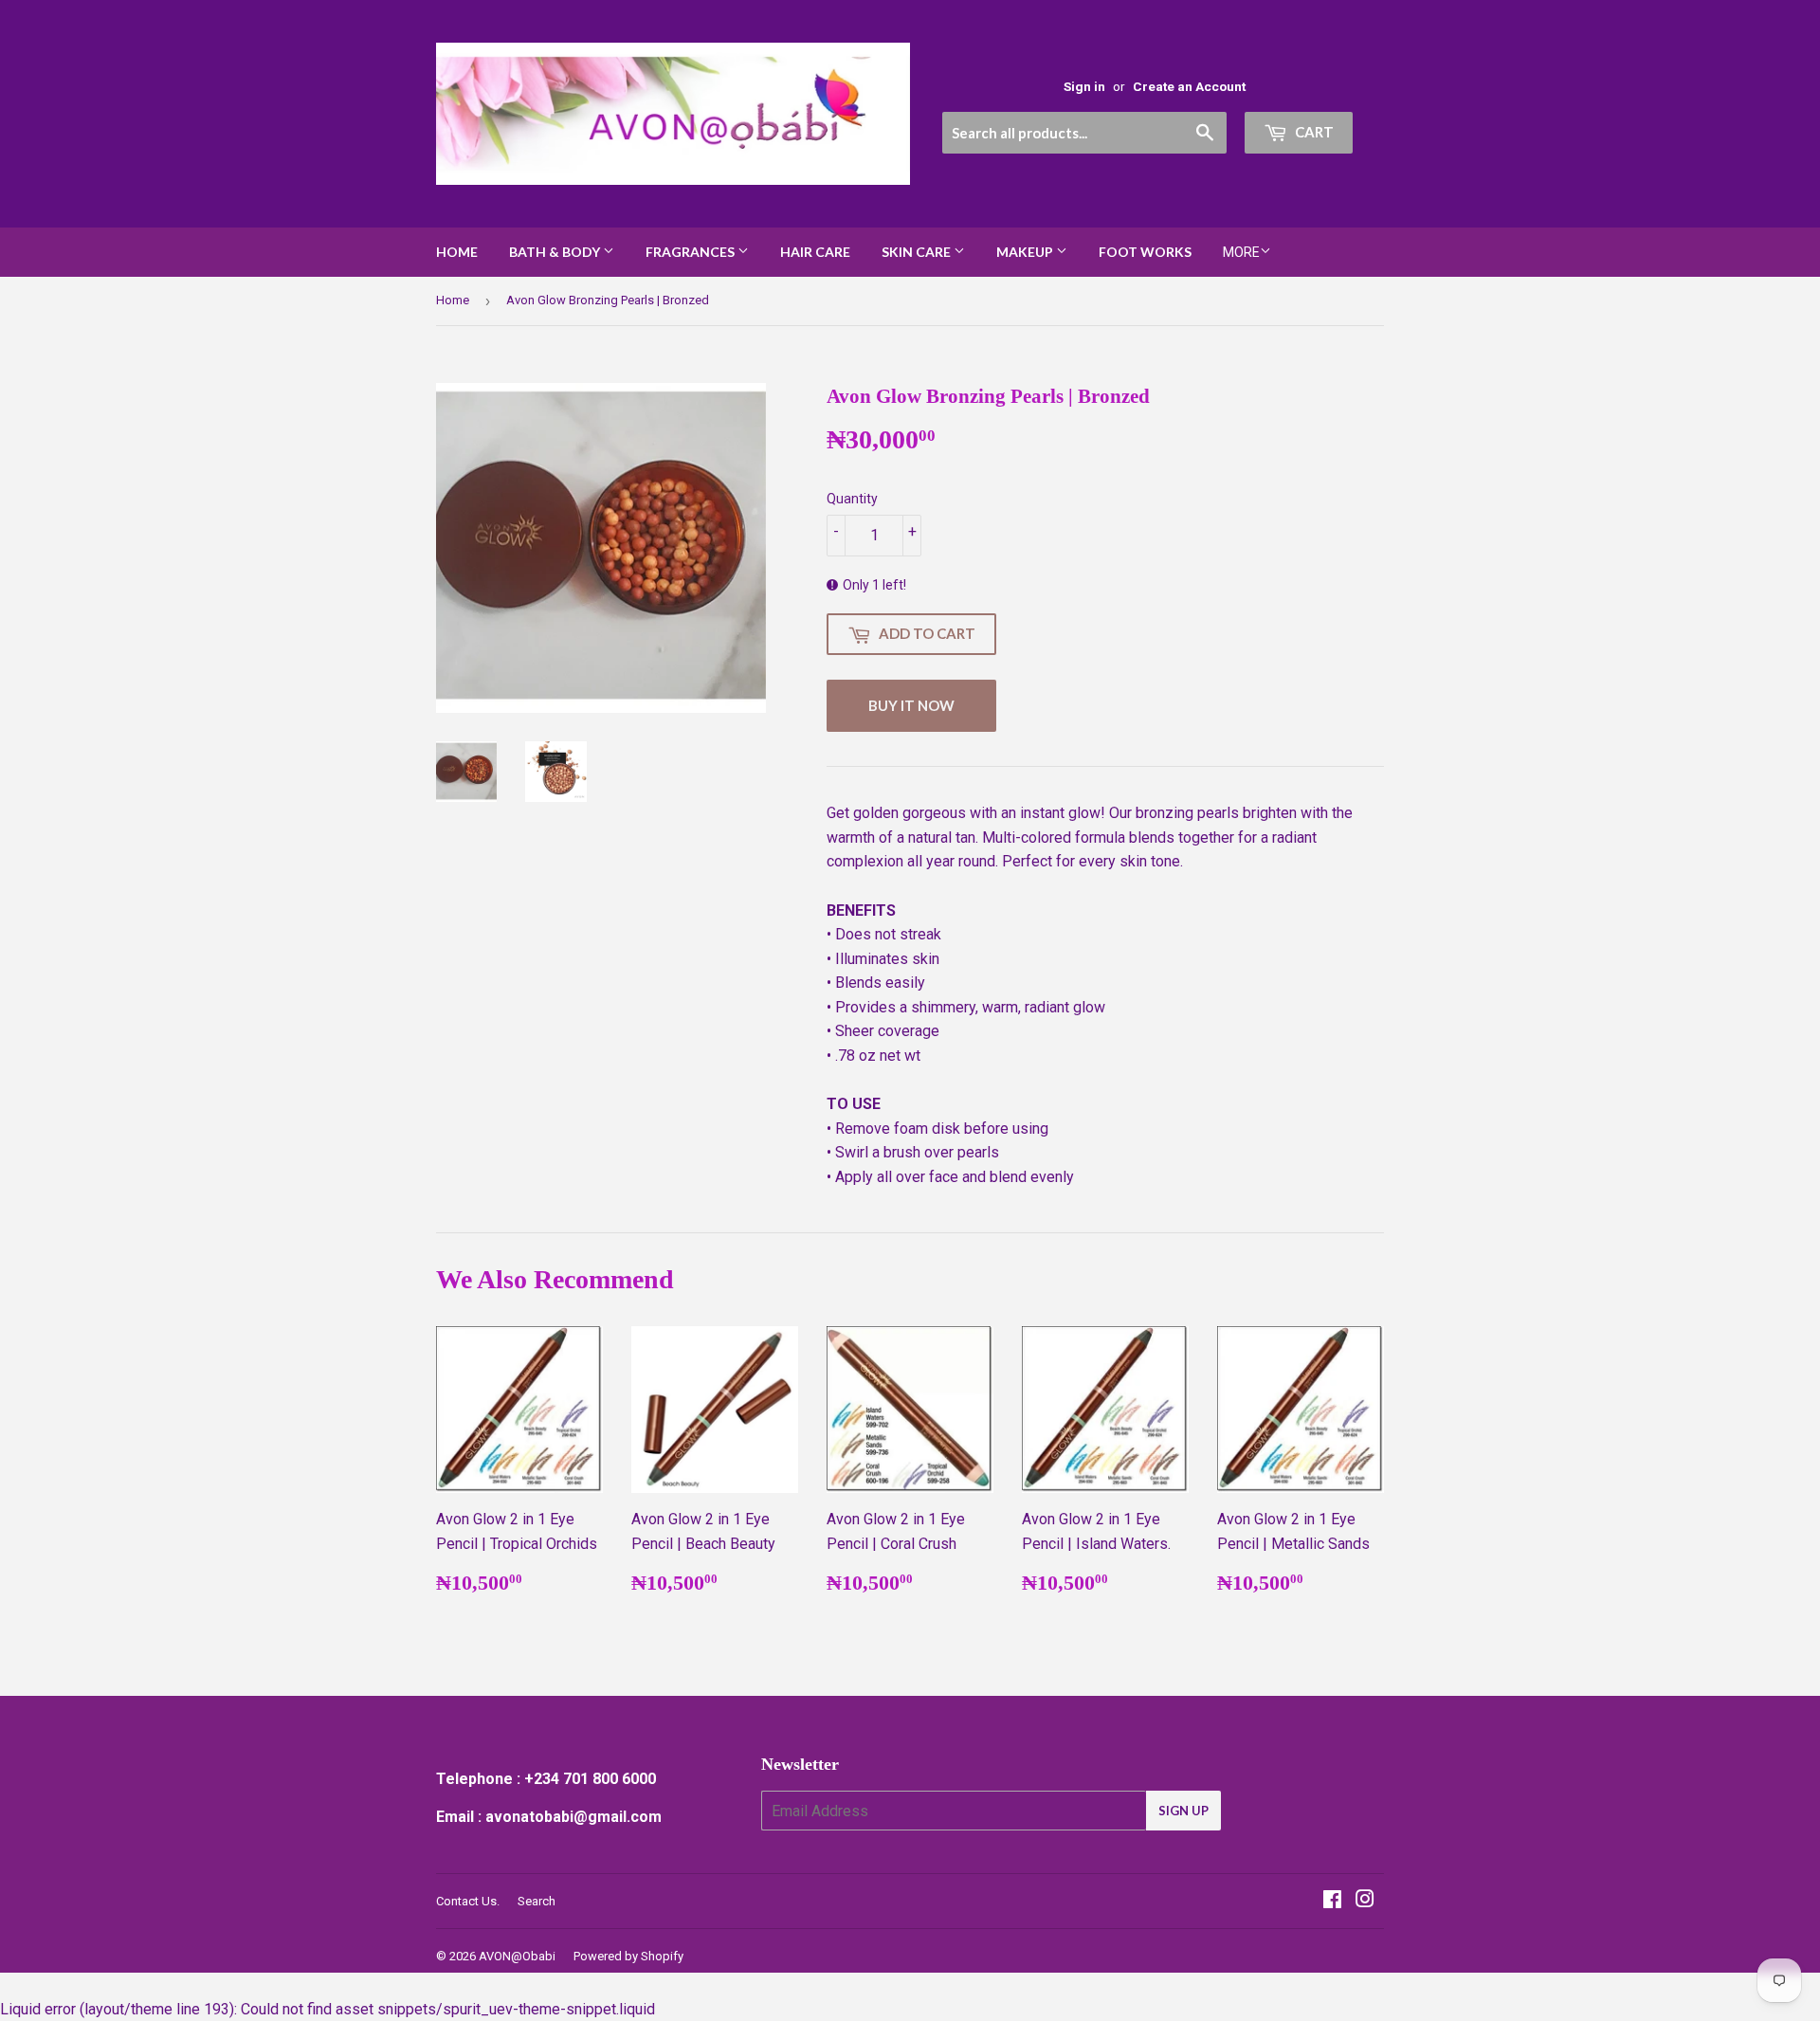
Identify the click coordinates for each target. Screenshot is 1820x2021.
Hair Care (815, 252)
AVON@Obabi (517, 1956)
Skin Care (918, 252)
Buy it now (911, 705)
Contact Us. (468, 1901)
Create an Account (1189, 86)
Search (537, 1901)
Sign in (1084, 86)
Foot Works (1145, 252)
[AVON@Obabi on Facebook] (1332, 1901)
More (1241, 252)
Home (457, 252)
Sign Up (1183, 1811)
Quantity (852, 499)
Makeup (1026, 252)
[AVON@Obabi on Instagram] (1365, 1901)
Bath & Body (556, 252)
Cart (1313, 132)
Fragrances (692, 252)
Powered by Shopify (628, 1956)
